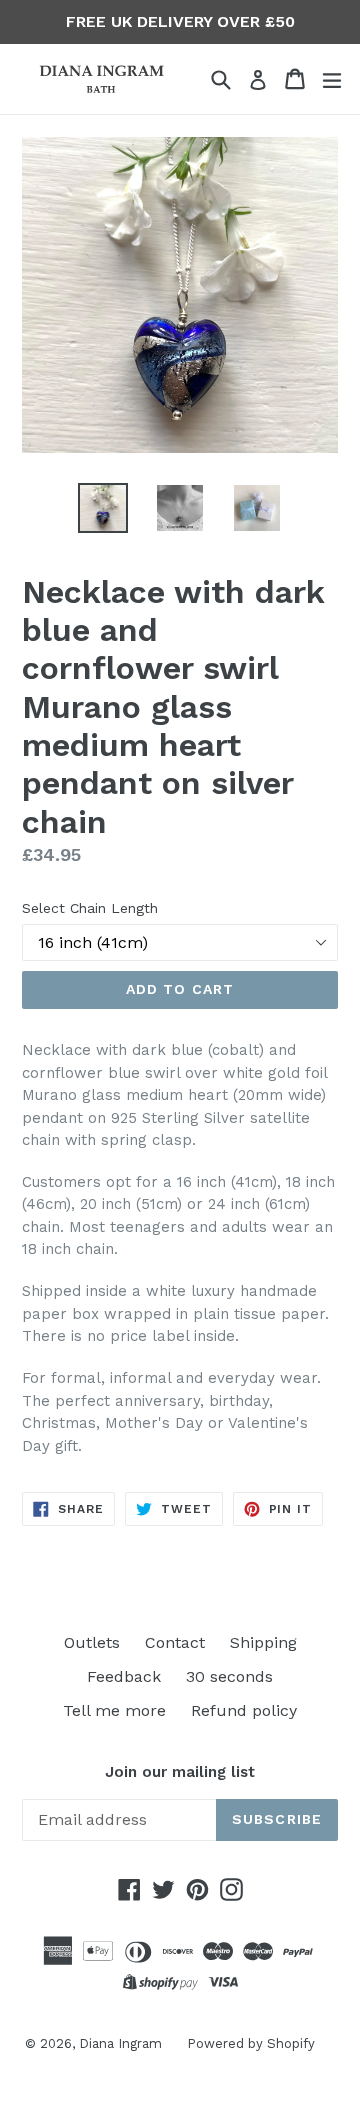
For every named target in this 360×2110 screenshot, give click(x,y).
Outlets (92, 1642)
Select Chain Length (90, 908)
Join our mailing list (180, 1772)
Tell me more (114, 1710)
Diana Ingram (120, 2043)
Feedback (124, 1676)
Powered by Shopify (251, 2043)
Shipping (263, 1642)
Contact (175, 1642)
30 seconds (229, 1676)
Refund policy (244, 1710)
